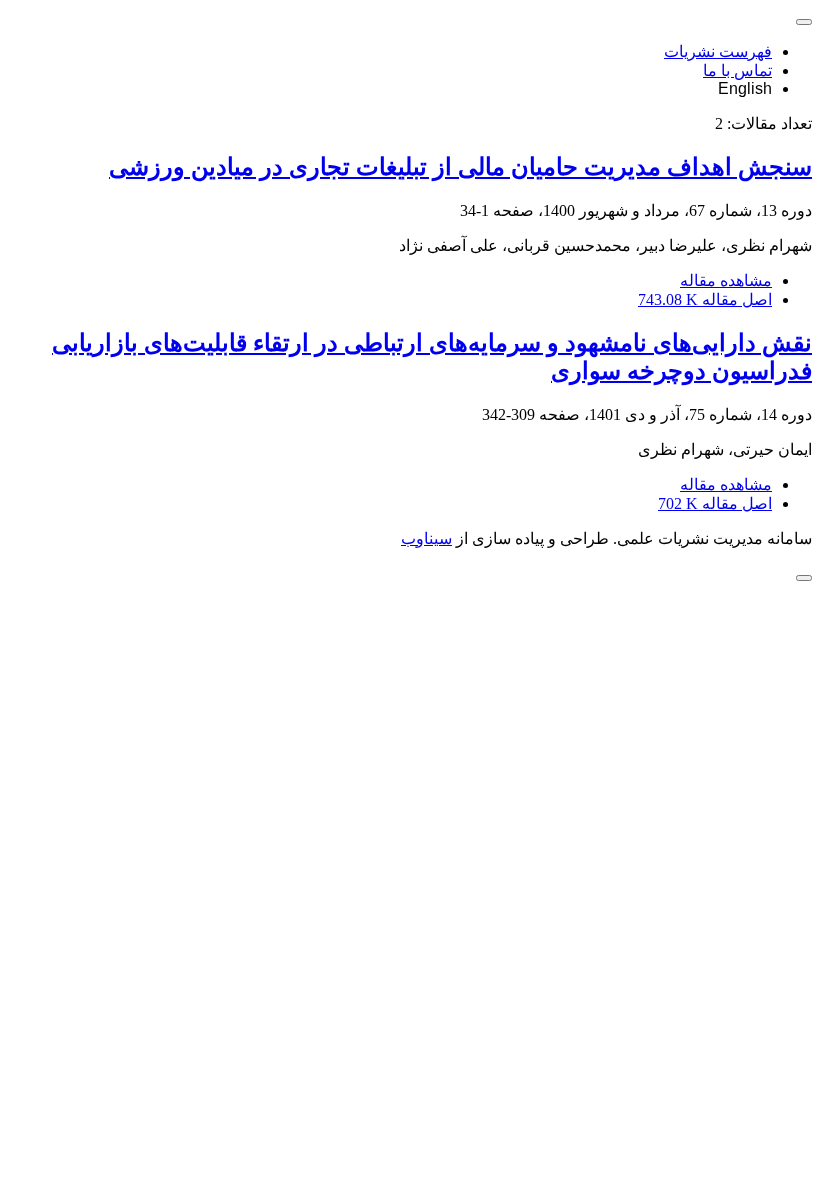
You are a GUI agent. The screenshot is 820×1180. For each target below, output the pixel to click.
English (745, 88)
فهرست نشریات (718, 51)
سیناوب (426, 538)
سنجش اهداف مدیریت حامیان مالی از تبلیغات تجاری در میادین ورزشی (460, 167)
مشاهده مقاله (726, 280)
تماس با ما (737, 70)
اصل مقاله (705, 299)
